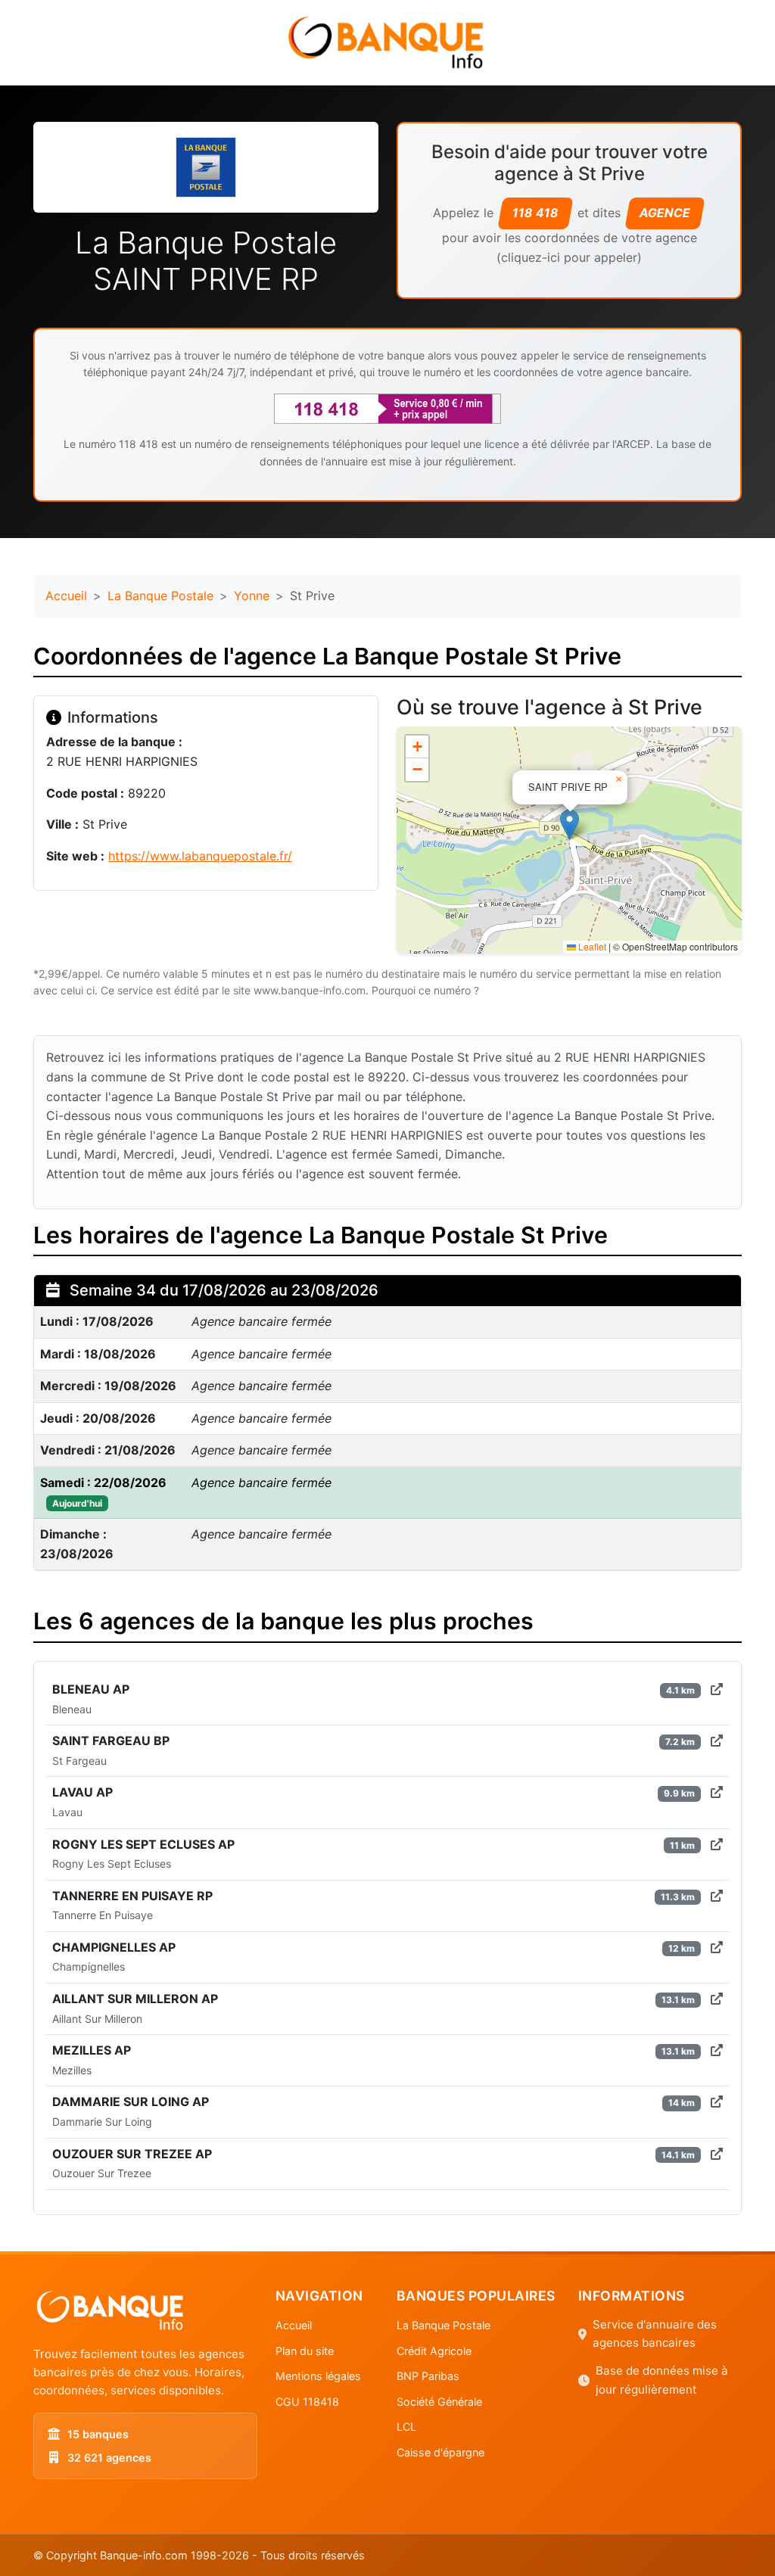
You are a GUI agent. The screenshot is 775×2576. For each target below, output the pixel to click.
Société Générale (439, 2402)
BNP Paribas (428, 2376)
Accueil (66, 596)
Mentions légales (318, 2376)
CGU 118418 (307, 2402)
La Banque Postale (160, 596)
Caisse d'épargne (440, 2452)
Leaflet (591, 946)
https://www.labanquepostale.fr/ (200, 856)
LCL (406, 2427)
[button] (570, 824)
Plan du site (305, 2351)
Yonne (252, 596)
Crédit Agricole (434, 2351)
